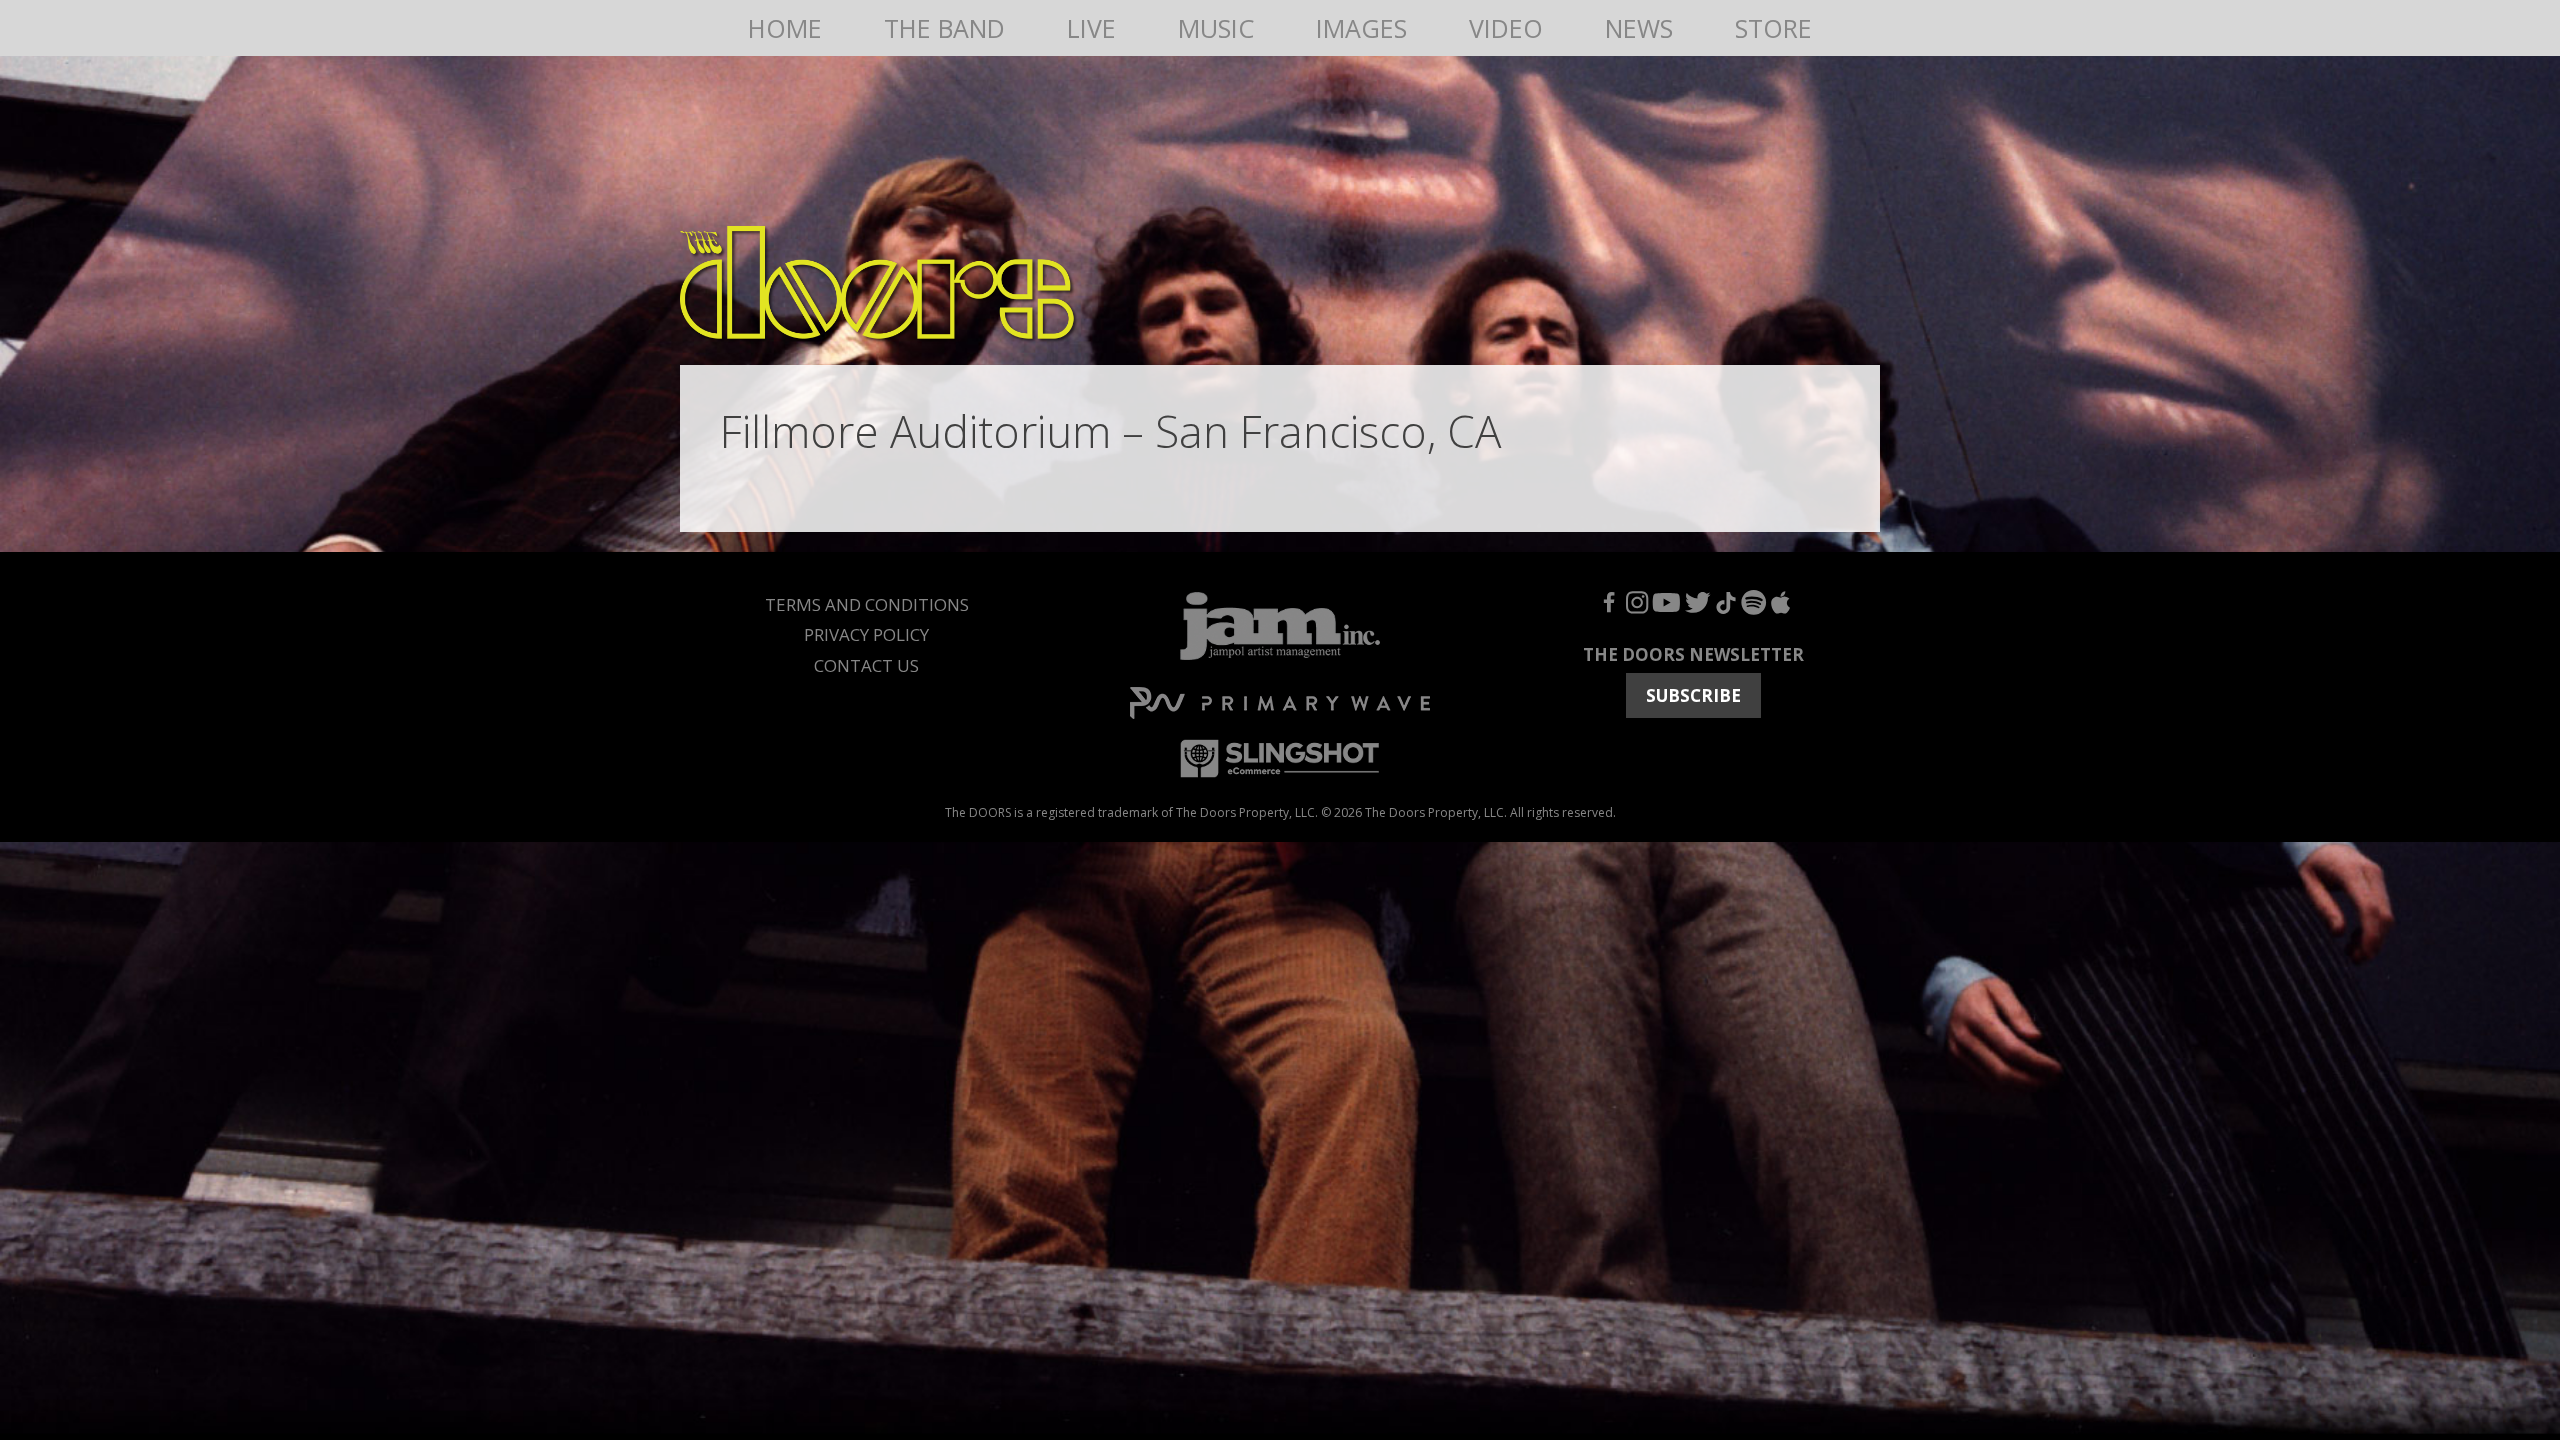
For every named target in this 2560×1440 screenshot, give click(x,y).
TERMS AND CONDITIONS (867, 604)
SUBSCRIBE (1693, 695)
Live (1091, 28)
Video (1506, 28)
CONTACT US (866, 665)
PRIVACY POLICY (866, 634)
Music (1216, 28)
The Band (944, 28)
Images (1361, 28)
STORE (1773, 28)
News (1639, 28)
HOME (785, 28)
